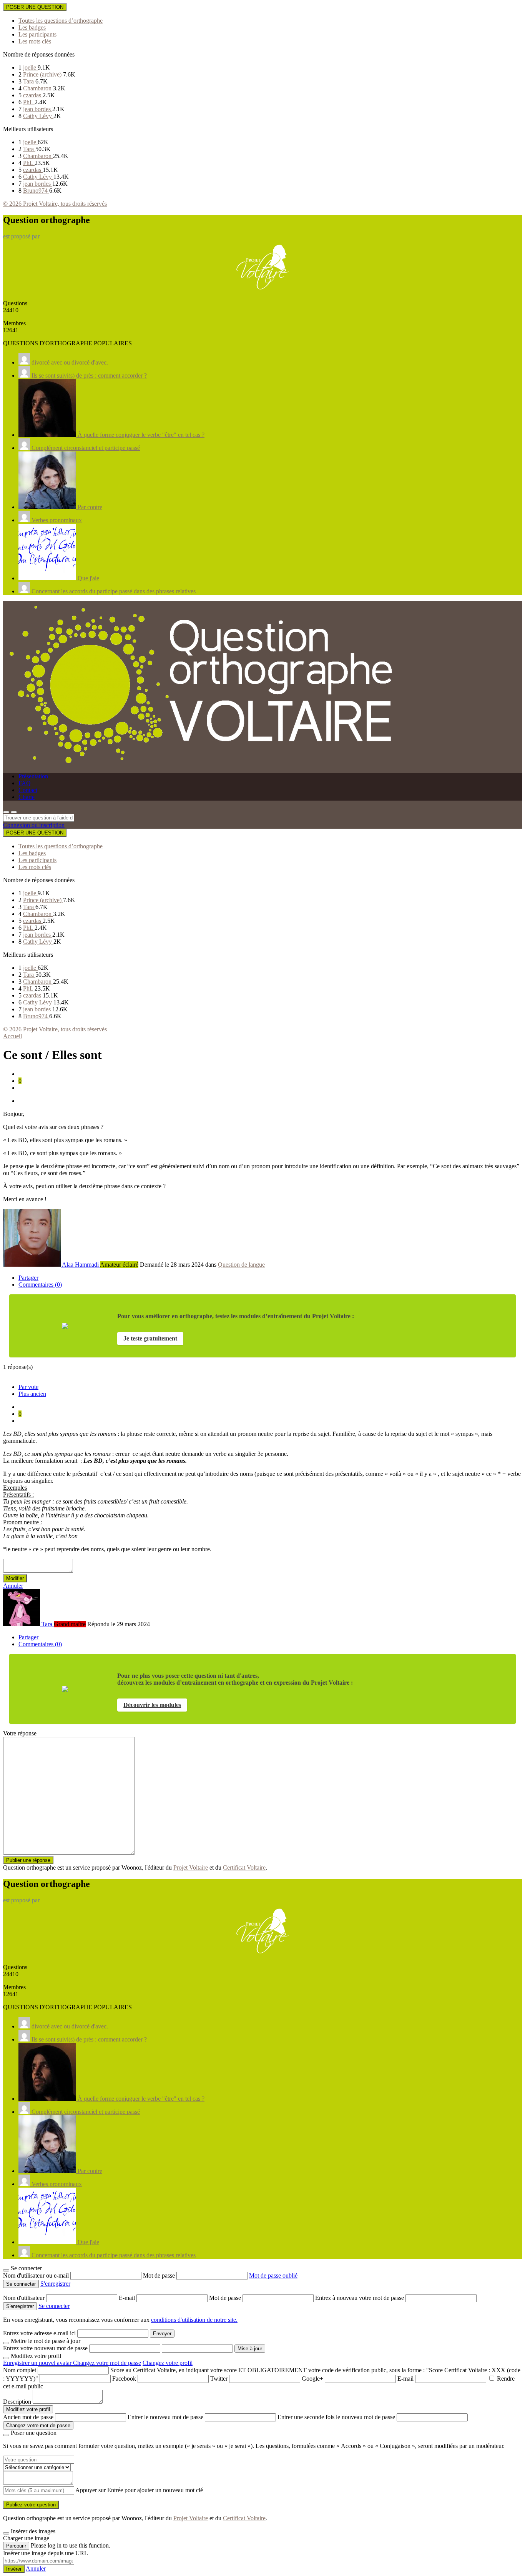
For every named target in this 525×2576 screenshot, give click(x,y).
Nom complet (20, 2370)
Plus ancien (32, 1394)
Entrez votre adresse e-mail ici (39, 2333)
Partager (28, 1278)
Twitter (219, 2379)
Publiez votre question (31, 2505)
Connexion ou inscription (34, 825)
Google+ (312, 2379)
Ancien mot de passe (28, 2417)
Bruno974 (36, 191)
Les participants (37, 34)
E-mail (128, 2298)
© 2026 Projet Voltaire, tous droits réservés (55, 204)
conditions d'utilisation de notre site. (194, 2320)
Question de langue (241, 1265)
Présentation (33, 776)
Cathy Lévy (38, 116)
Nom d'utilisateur (25, 2298)
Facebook (124, 2379)
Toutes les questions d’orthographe (61, 21)
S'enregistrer (55, 2284)
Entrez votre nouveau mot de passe (45, 2348)
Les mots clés (35, 41)
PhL (29, 102)
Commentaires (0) (40, 1285)
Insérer (14, 2569)
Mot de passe (160, 2275)
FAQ (25, 783)
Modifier (15, 1578)
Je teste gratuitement (150, 1338)
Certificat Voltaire (244, 1867)
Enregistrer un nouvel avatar (38, 2363)
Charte (27, 797)
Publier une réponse (28, 1860)
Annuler (13, 1586)
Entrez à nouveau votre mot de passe (360, 2298)
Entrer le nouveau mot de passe (165, 2417)
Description (17, 2402)
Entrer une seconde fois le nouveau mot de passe (336, 2417)
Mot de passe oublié (273, 2275)
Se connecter (54, 2306)
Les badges (32, 27)
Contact (28, 790)
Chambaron (38, 88)
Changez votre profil (168, 2363)
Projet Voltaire (191, 1867)
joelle (30, 67)
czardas (33, 95)
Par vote (28, 1387)
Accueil (12, 1036)
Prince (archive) (43, 74)
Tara (29, 81)
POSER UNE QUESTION (35, 7)
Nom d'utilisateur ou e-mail (37, 2275)
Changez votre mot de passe (107, 2363)
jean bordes (38, 109)
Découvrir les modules (152, 1705)
